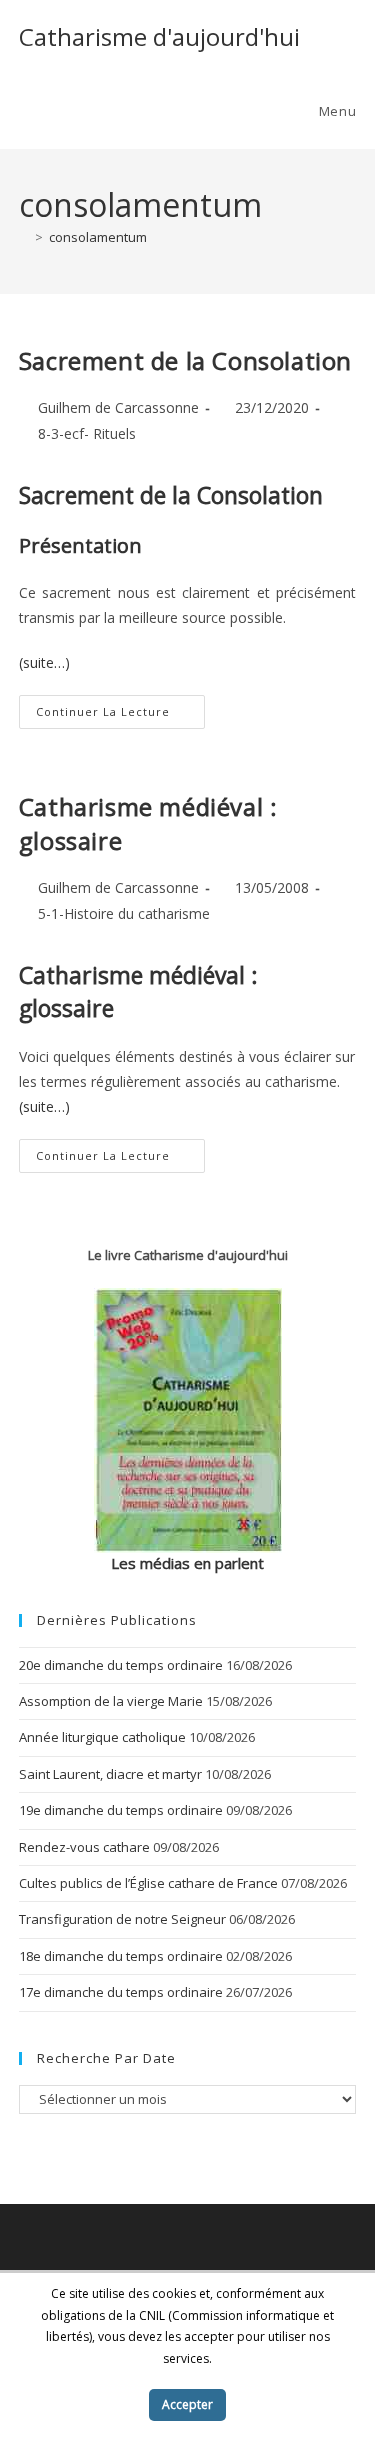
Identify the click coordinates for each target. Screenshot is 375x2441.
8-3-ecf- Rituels (87, 433)
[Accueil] (24, 237)
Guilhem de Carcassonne (118, 407)
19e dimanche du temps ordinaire (121, 1810)
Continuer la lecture (120, 715)
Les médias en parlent (187, 1563)
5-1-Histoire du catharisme (124, 913)
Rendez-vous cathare (84, 1847)
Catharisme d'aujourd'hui (159, 36)
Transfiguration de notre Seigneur (122, 1919)
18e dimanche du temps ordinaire (121, 1956)
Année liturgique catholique (102, 1737)
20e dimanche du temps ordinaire (121, 1665)
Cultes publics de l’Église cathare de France (148, 1883)
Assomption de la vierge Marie (111, 1701)
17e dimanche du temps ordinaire (121, 1992)
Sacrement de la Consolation (185, 360)
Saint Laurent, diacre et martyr (110, 1774)
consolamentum (98, 237)
